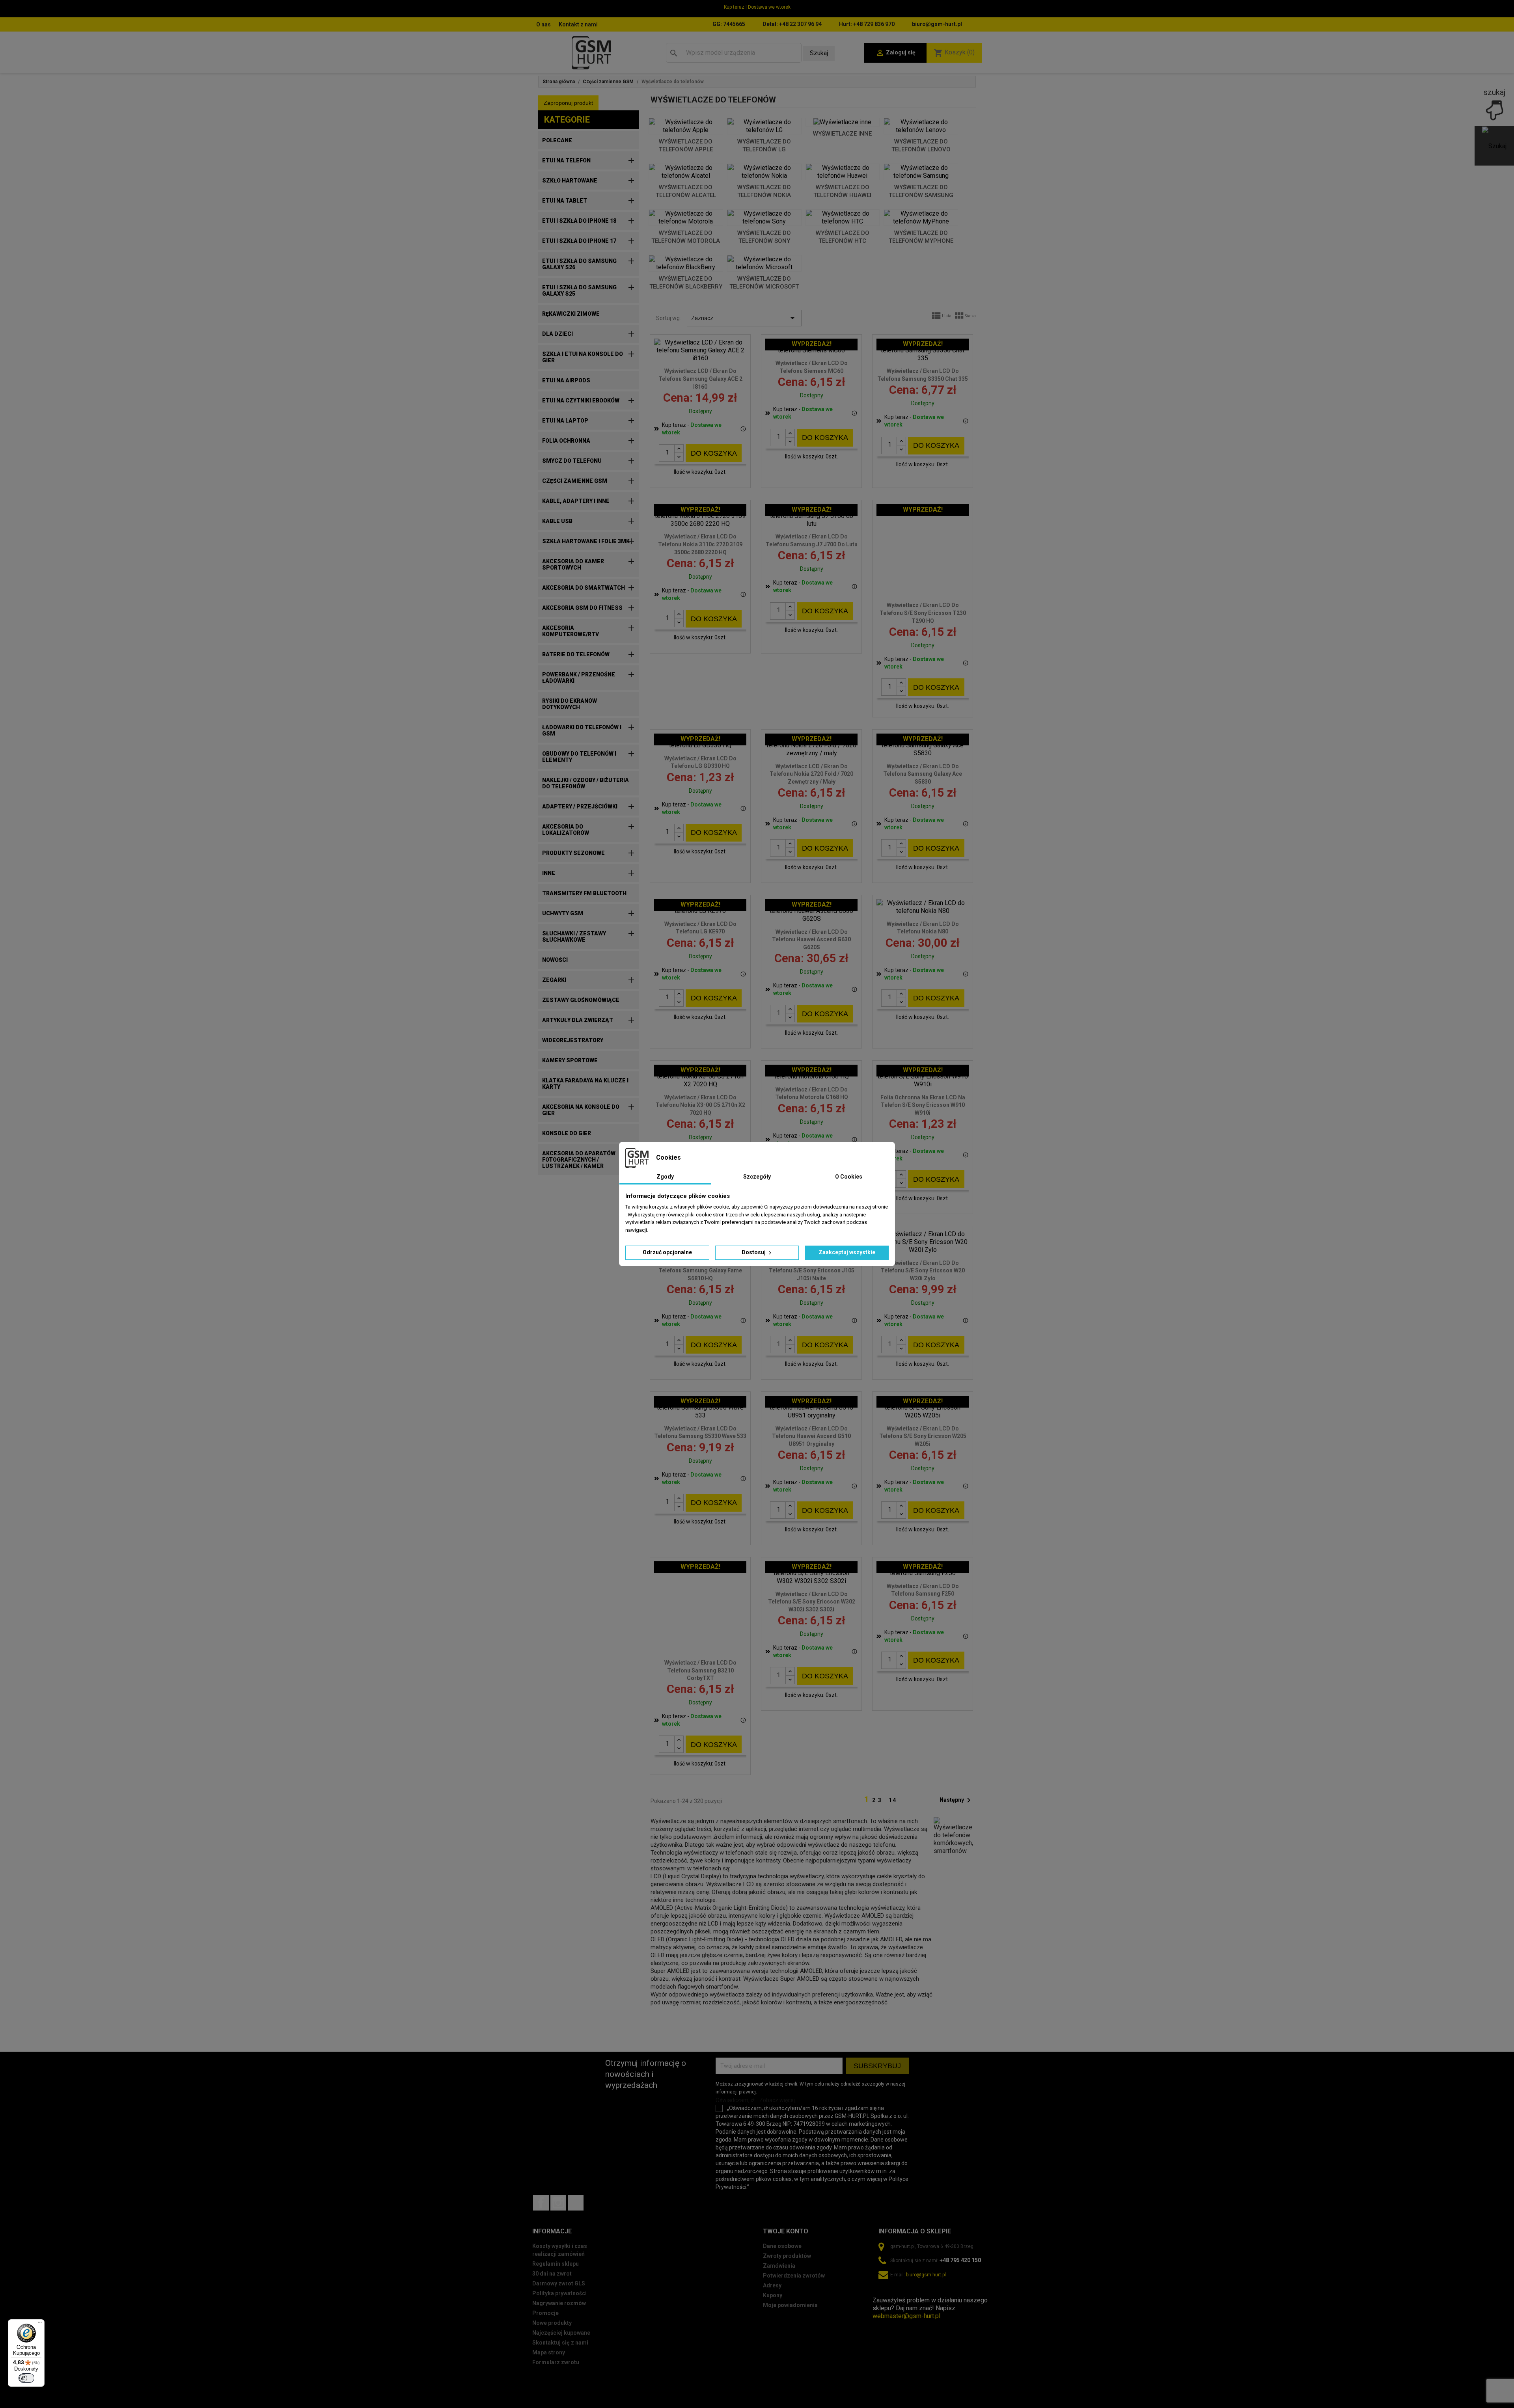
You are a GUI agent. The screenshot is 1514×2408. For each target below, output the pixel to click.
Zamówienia (779, 2266)
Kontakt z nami (578, 24)
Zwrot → (885, 2292)
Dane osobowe (782, 2246)
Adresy (772, 2285)
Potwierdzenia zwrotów (794, 2276)
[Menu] (40, 2324)
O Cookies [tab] (849, 1177)
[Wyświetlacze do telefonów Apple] (686, 126)
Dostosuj (754, 1252)
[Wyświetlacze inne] (843, 122)
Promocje (545, 2313)
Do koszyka (714, 453)
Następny (957, 1800)
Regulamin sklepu (556, 2264)
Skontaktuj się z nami (560, 2343)
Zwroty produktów (787, 2256)
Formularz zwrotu (556, 2362)
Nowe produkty (552, 2323)
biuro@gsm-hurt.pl (937, 24)
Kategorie (567, 120)
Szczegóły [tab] (757, 1177)
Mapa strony (549, 2352)
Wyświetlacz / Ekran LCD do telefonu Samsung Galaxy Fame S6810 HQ (700, 1271)
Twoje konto (786, 2231)
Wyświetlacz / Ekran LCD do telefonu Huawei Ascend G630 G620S (811, 940)
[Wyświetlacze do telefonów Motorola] (686, 218)
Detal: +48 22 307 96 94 (792, 24)
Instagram (558, 2203)
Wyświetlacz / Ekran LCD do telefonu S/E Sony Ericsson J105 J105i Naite (812, 1271)
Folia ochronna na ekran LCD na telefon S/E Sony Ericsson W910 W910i (923, 1105)
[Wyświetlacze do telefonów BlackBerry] (686, 263)
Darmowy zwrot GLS (559, 2283)
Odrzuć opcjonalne (667, 1252)
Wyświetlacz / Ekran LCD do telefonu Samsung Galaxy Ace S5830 (923, 774)
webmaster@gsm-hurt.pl (906, 2316)
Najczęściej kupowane (561, 2333)
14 (893, 1800)
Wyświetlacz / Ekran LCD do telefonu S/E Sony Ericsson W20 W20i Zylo (923, 1271)
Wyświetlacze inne (842, 134)
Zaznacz (744, 318)
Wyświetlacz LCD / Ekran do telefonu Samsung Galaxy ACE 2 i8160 (700, 379)
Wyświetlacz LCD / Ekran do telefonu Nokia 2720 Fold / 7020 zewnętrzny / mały (811, 774)
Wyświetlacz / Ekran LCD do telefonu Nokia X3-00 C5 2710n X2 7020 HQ (700, 1105)
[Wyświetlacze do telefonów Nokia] (764, 172)
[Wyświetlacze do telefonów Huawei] (843, 172)
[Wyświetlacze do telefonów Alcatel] (686, 172)
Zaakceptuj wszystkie (847, 1252)
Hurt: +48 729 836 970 (867, 24)
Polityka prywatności (559, 2293)
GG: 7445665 (729, 24)
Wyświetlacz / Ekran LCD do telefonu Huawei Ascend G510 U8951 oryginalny (811, 1436)
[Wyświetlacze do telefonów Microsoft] (764, 263)
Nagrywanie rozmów (559, 2303)
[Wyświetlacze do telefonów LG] (764, 126)
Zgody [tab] (665, 1177)
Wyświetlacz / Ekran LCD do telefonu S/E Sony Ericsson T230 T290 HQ (923, 613)
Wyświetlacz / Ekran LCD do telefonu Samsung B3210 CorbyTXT (700, 1671)
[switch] (26, 2378)
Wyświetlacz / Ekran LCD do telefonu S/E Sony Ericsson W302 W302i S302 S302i (812, 1602)
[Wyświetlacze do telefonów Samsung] (921, 172)
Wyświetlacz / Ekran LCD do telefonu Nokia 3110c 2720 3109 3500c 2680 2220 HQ (700, 544)
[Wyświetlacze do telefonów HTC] (843, 218)
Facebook (541, 2203)
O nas (544, 24)
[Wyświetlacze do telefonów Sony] (764, 218)
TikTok (576, 2203)
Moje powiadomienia (790, 2305)
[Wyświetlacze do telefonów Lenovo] (921, 126)
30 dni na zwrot (552, 2274)
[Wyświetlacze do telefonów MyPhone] (921, 218)
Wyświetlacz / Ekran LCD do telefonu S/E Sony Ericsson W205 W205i (923, 1436)
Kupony (773, 2295)
